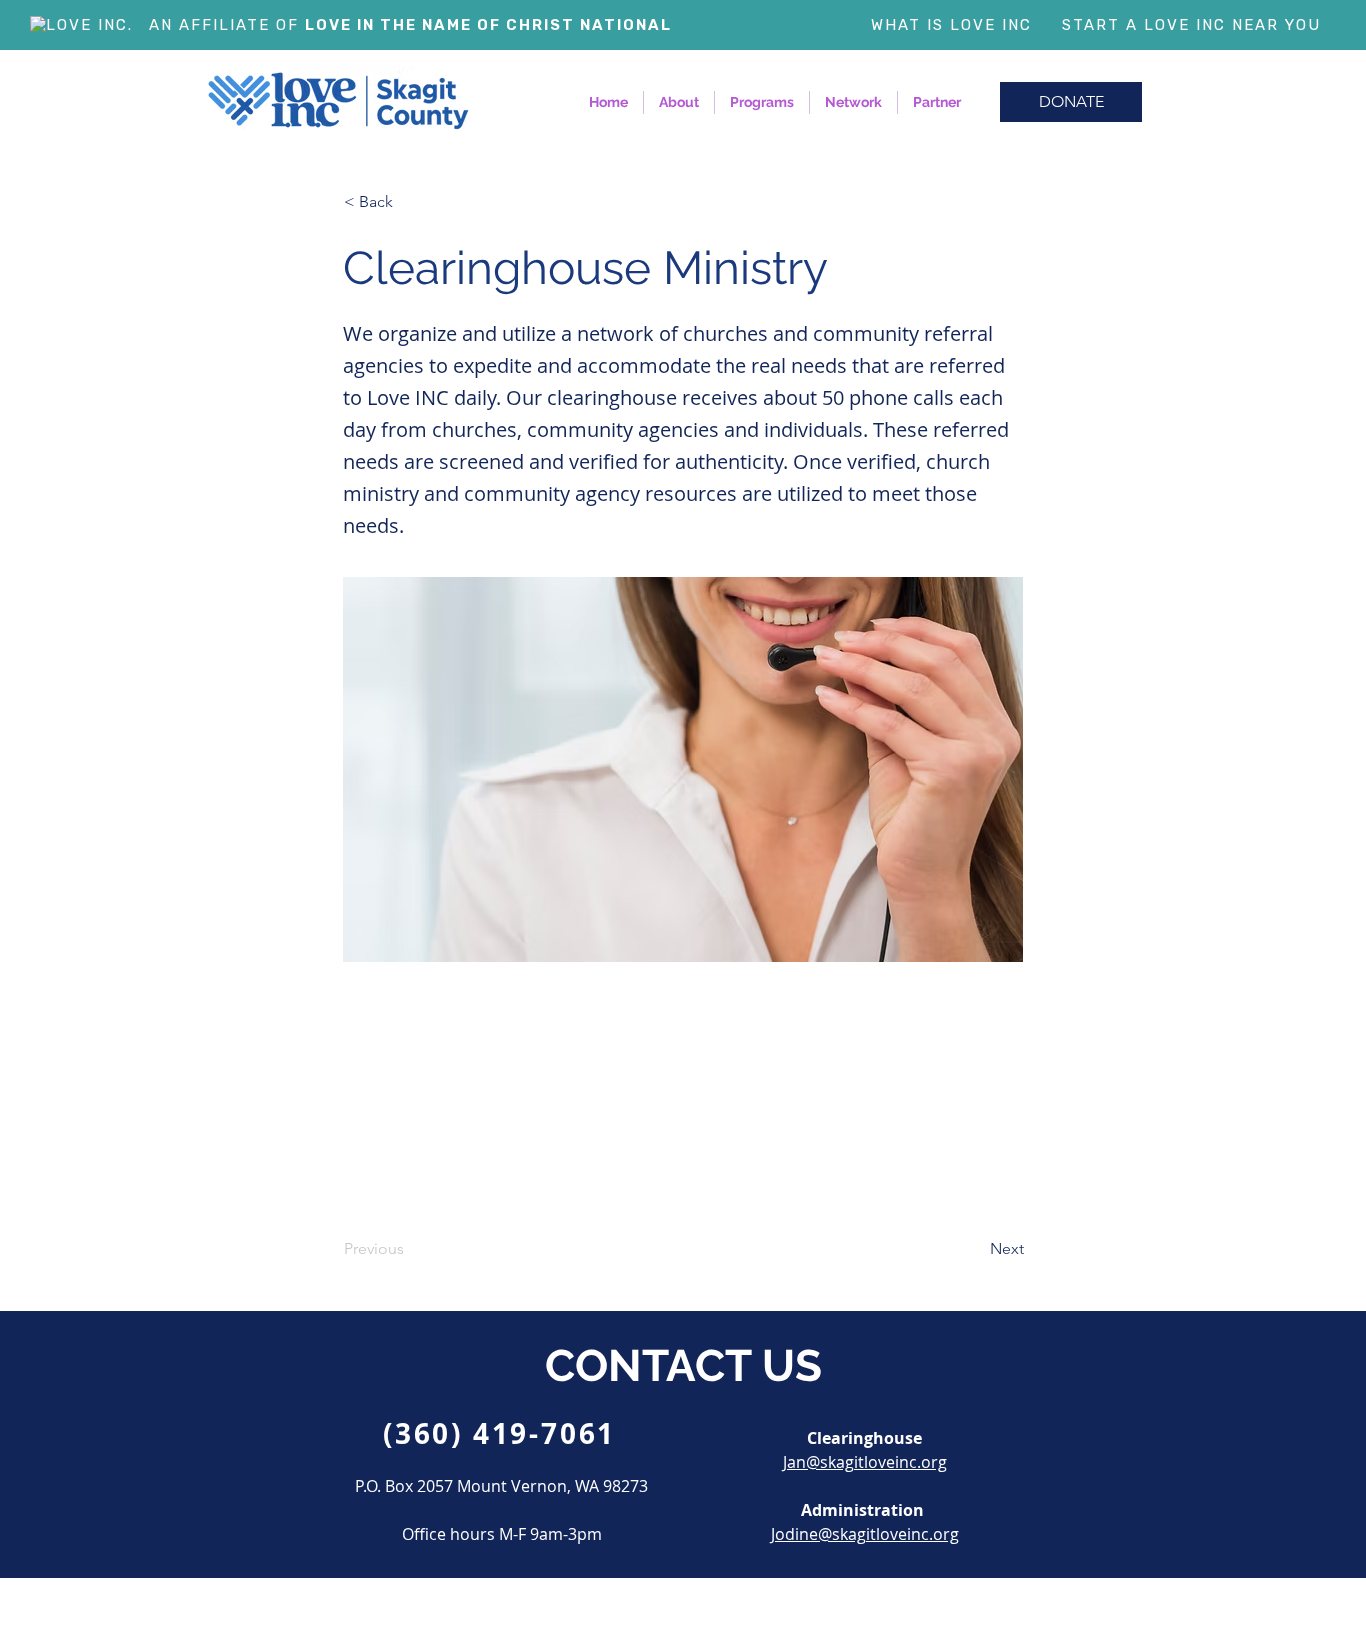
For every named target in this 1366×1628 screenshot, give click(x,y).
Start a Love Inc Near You (1191, 25)
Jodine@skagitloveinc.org (865, 1534)
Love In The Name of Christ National (488, 25)
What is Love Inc (951, 25)
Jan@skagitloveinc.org (865, 1462)
